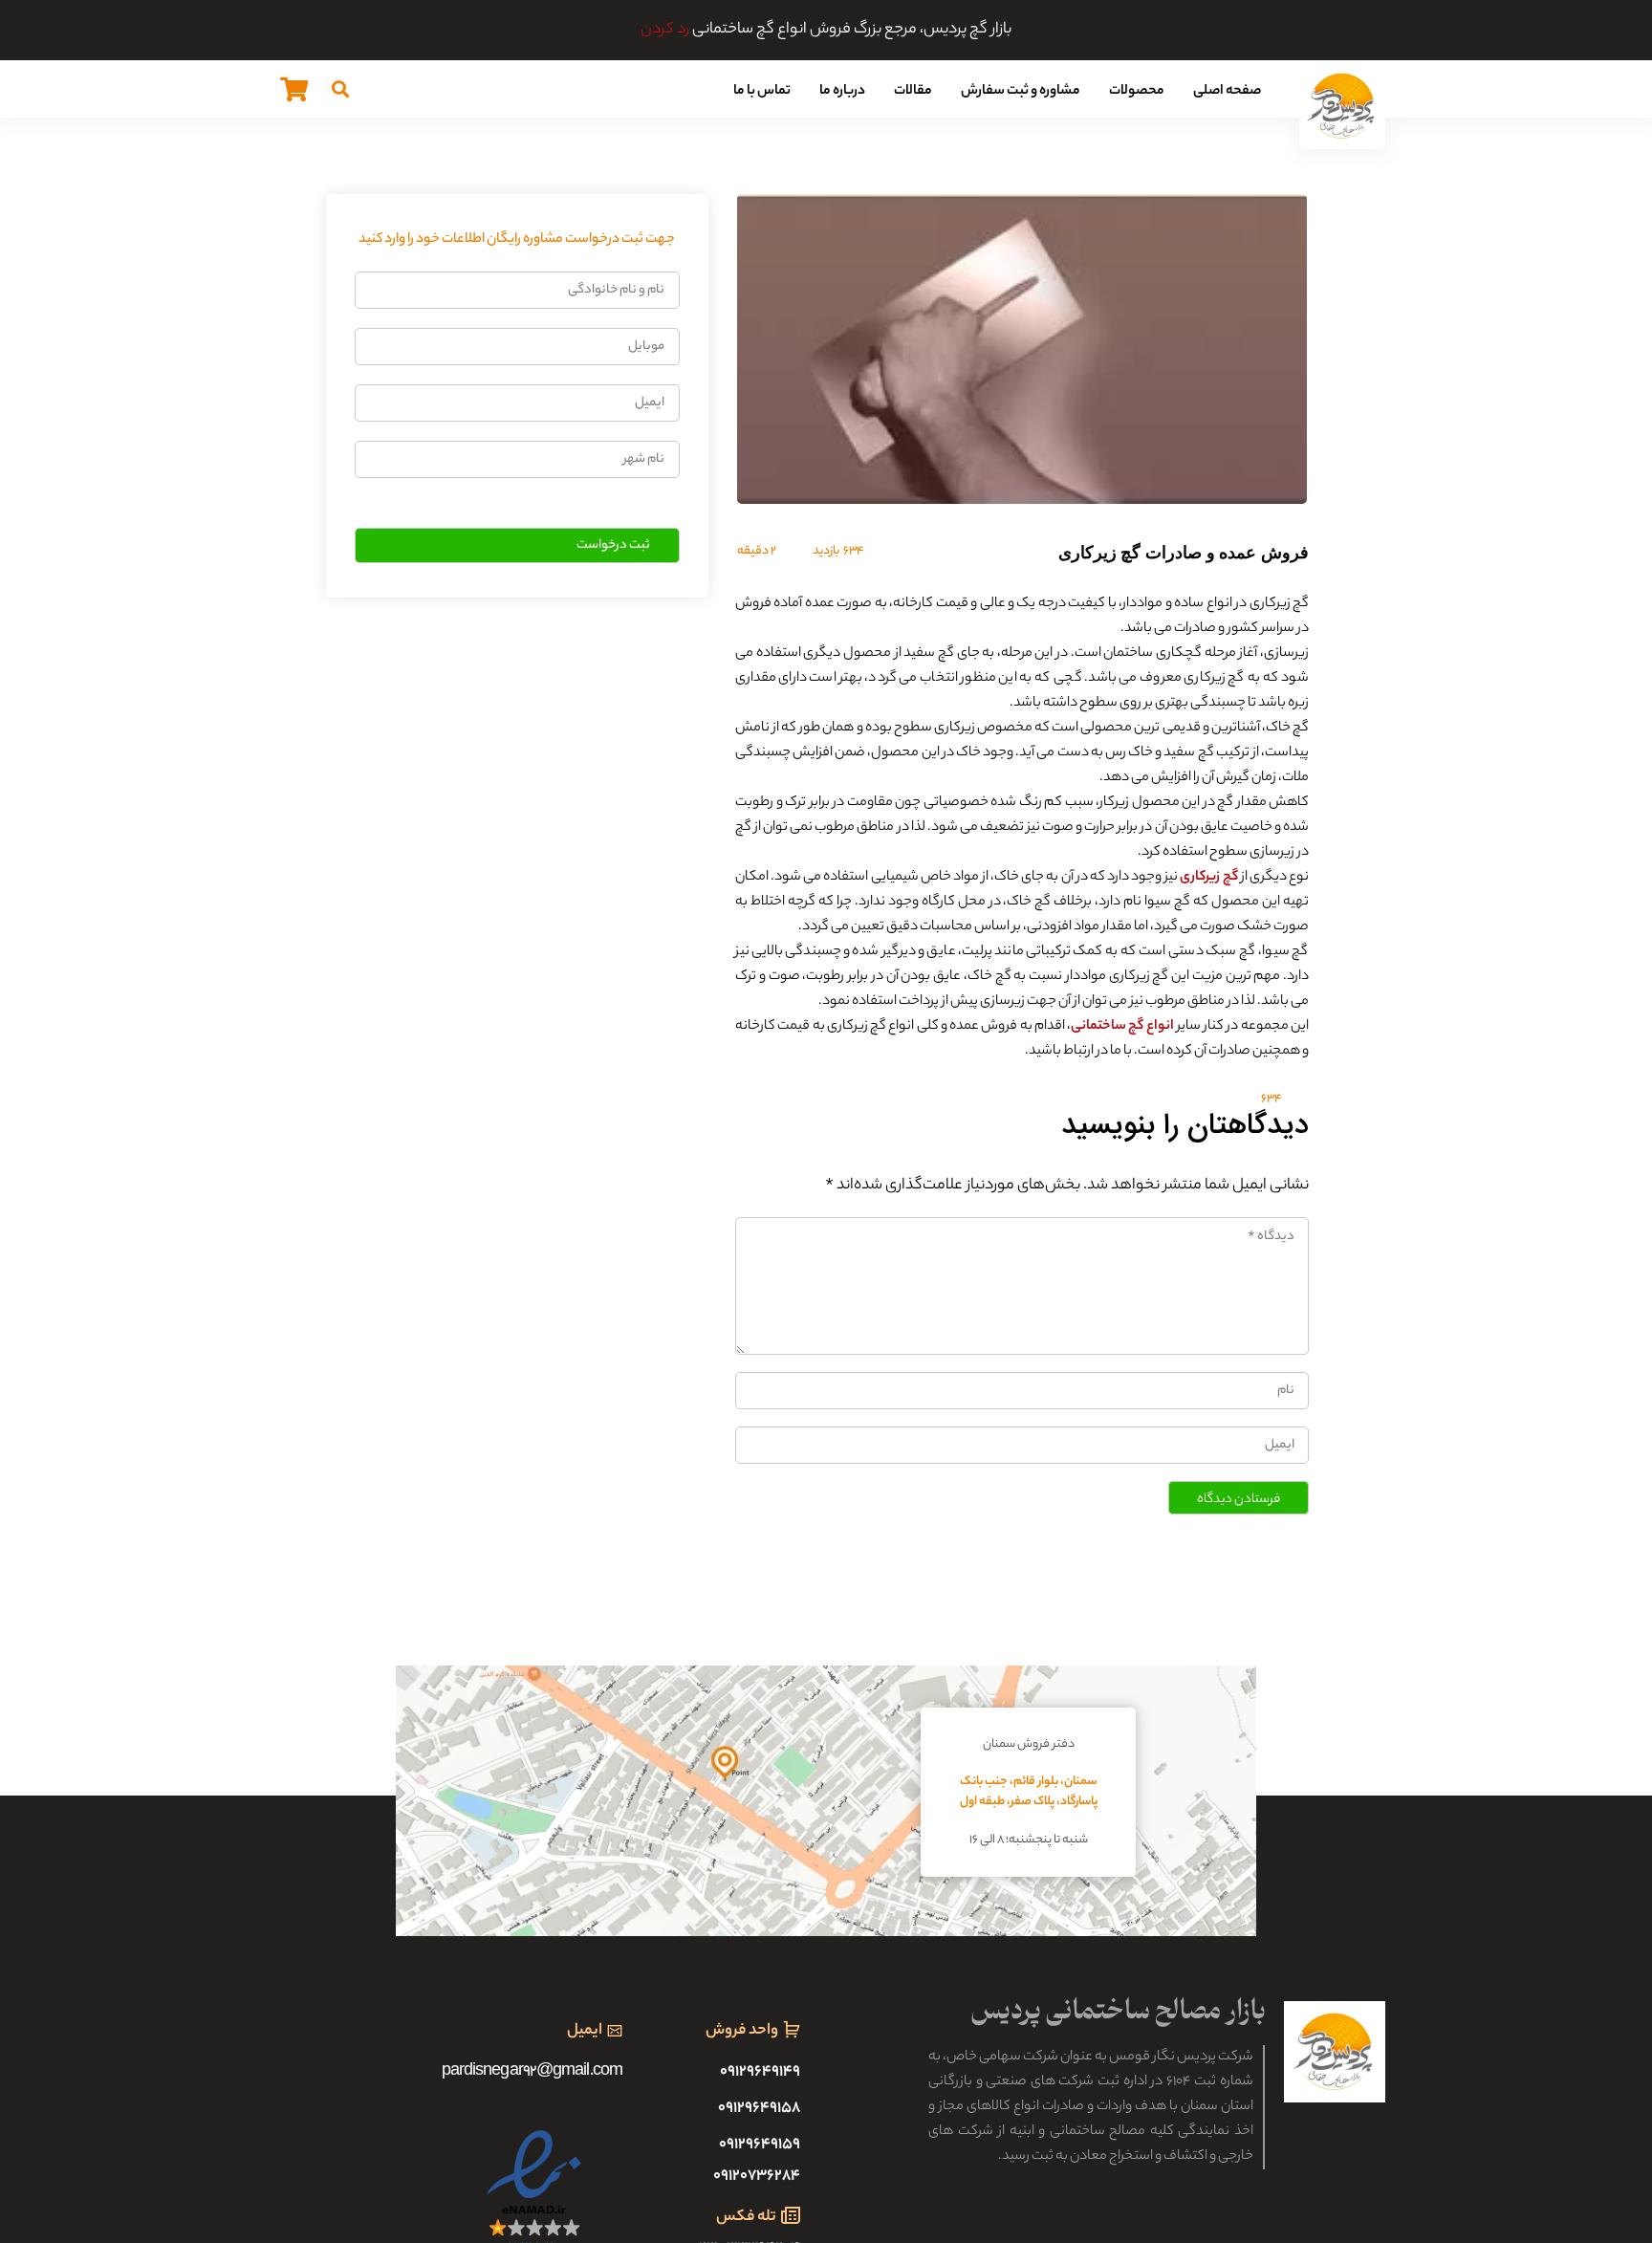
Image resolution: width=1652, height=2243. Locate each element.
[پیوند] (1342, 106)
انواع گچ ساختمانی (1122, 1027)
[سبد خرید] (294, 89)
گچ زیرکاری (1208, 878)
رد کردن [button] (665, 30)
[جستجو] (340, 89)
